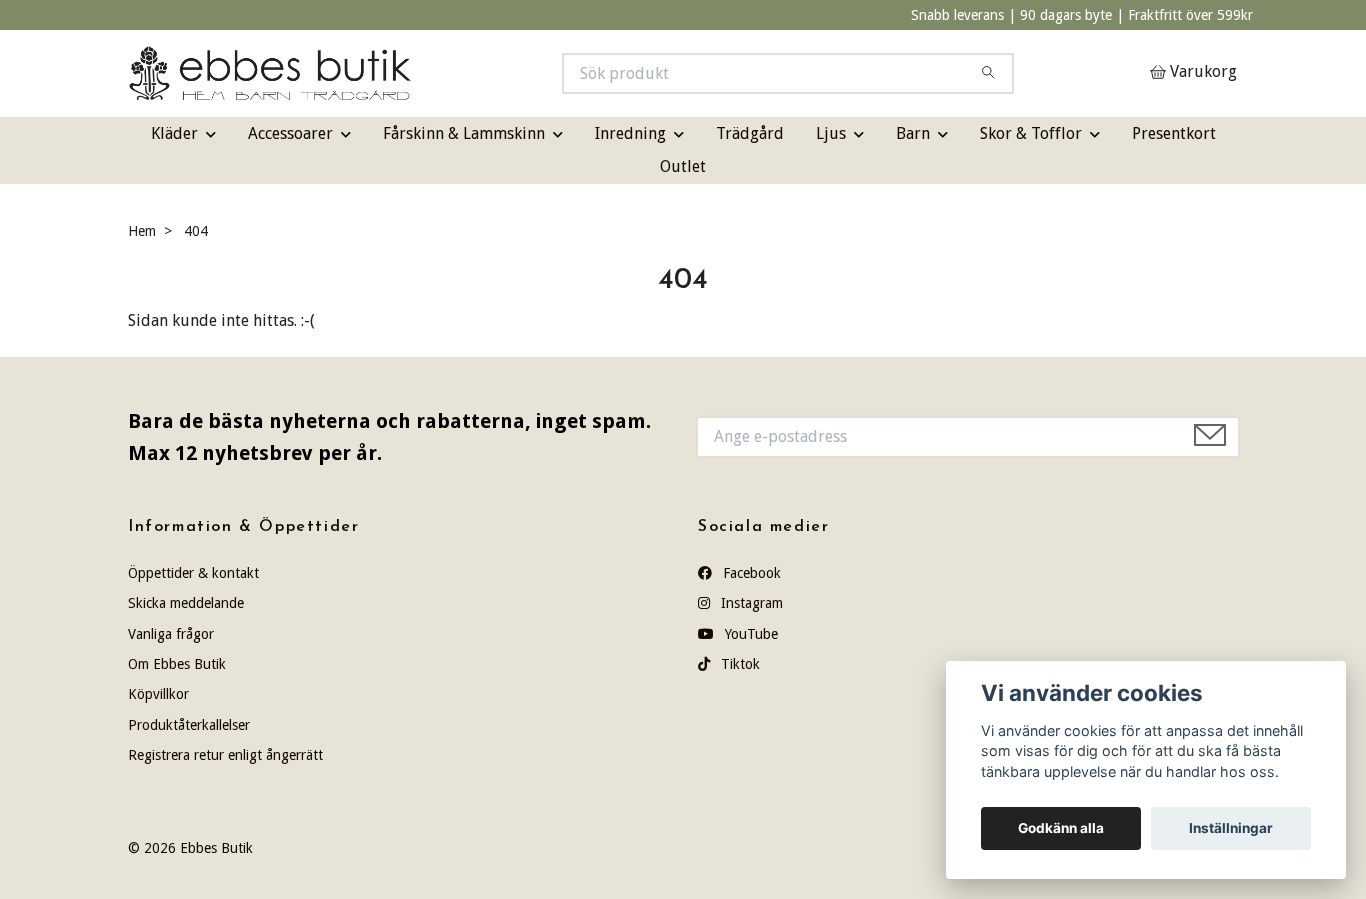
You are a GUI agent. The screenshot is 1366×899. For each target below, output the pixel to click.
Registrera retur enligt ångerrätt (225, 755)
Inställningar (1231, 828)
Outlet (683, 166)
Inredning (630, 133)
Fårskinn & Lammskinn (464, 133)
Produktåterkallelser (189, 725)
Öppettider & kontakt (193, 573)
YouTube (749, 634)
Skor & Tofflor (1031, 133)
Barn (913, 133)
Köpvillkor (158, 694)
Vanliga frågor (171, 634)
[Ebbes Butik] (406, 73)
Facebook (750, 573)
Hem (142, 231)
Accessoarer (290, 133)
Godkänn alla (1061, 828)
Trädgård (750, 133)
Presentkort (1174, 133)
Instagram (750, 603)
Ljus (831, 133)
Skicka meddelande (186, 603)
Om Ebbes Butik (177, 664)
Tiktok (738, 664)
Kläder (174, 133)
